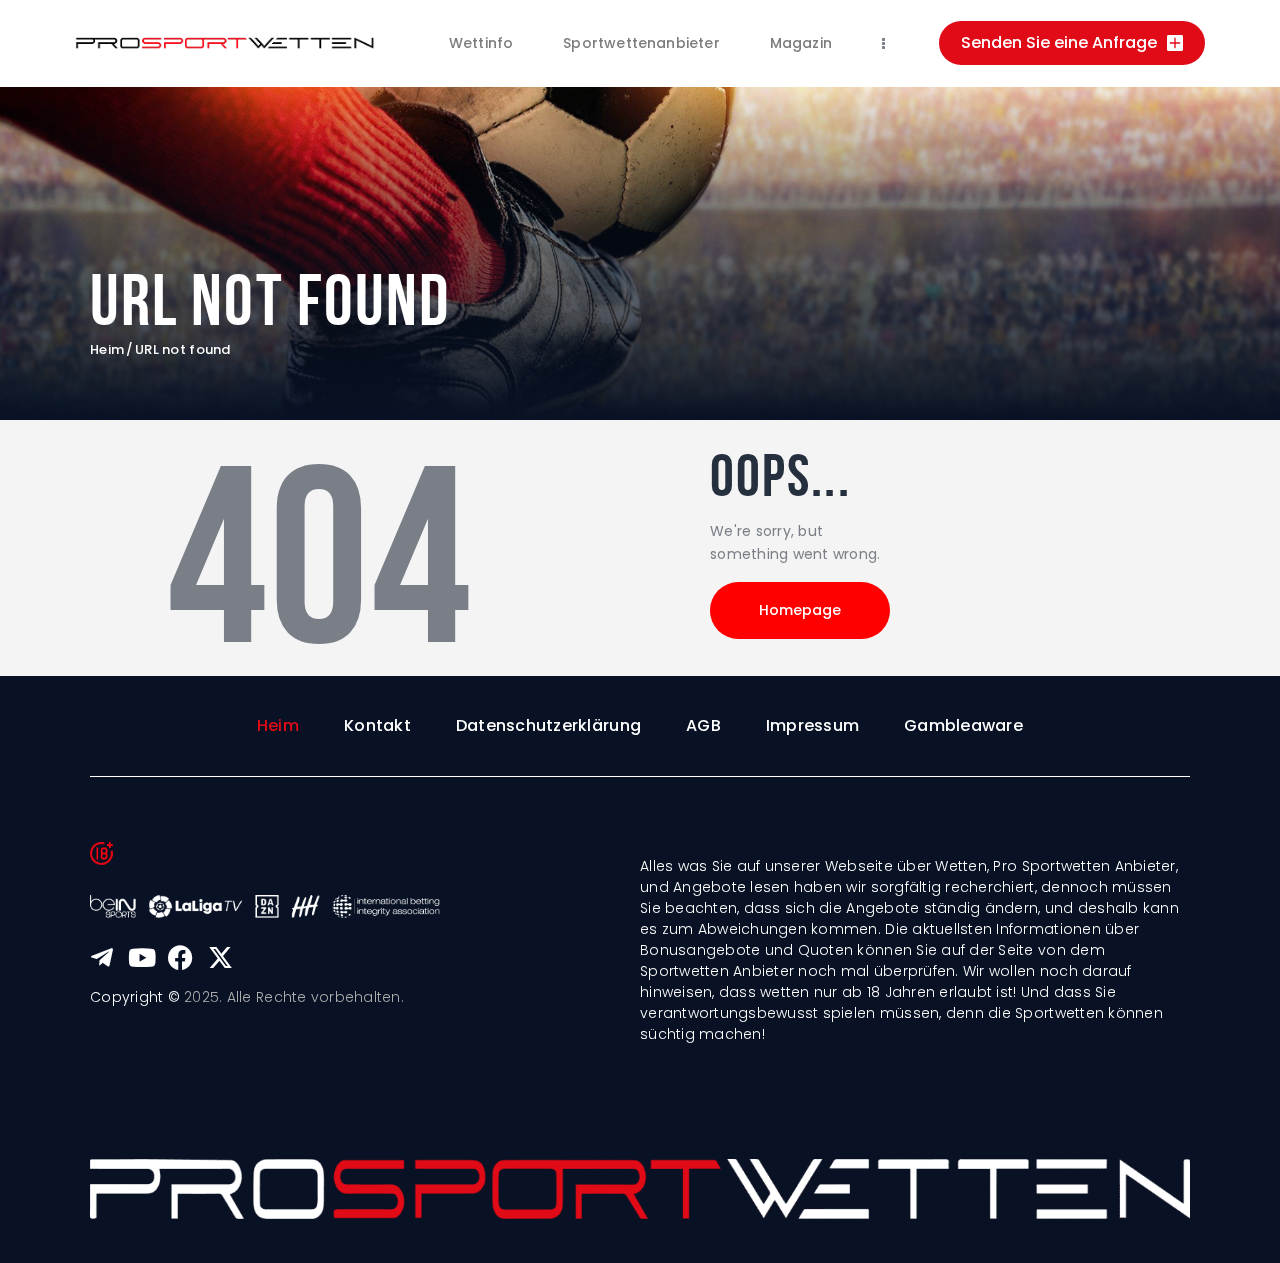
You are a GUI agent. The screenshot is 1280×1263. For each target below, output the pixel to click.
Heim (107, 350)
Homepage (800, 610)
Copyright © (135, 997)
